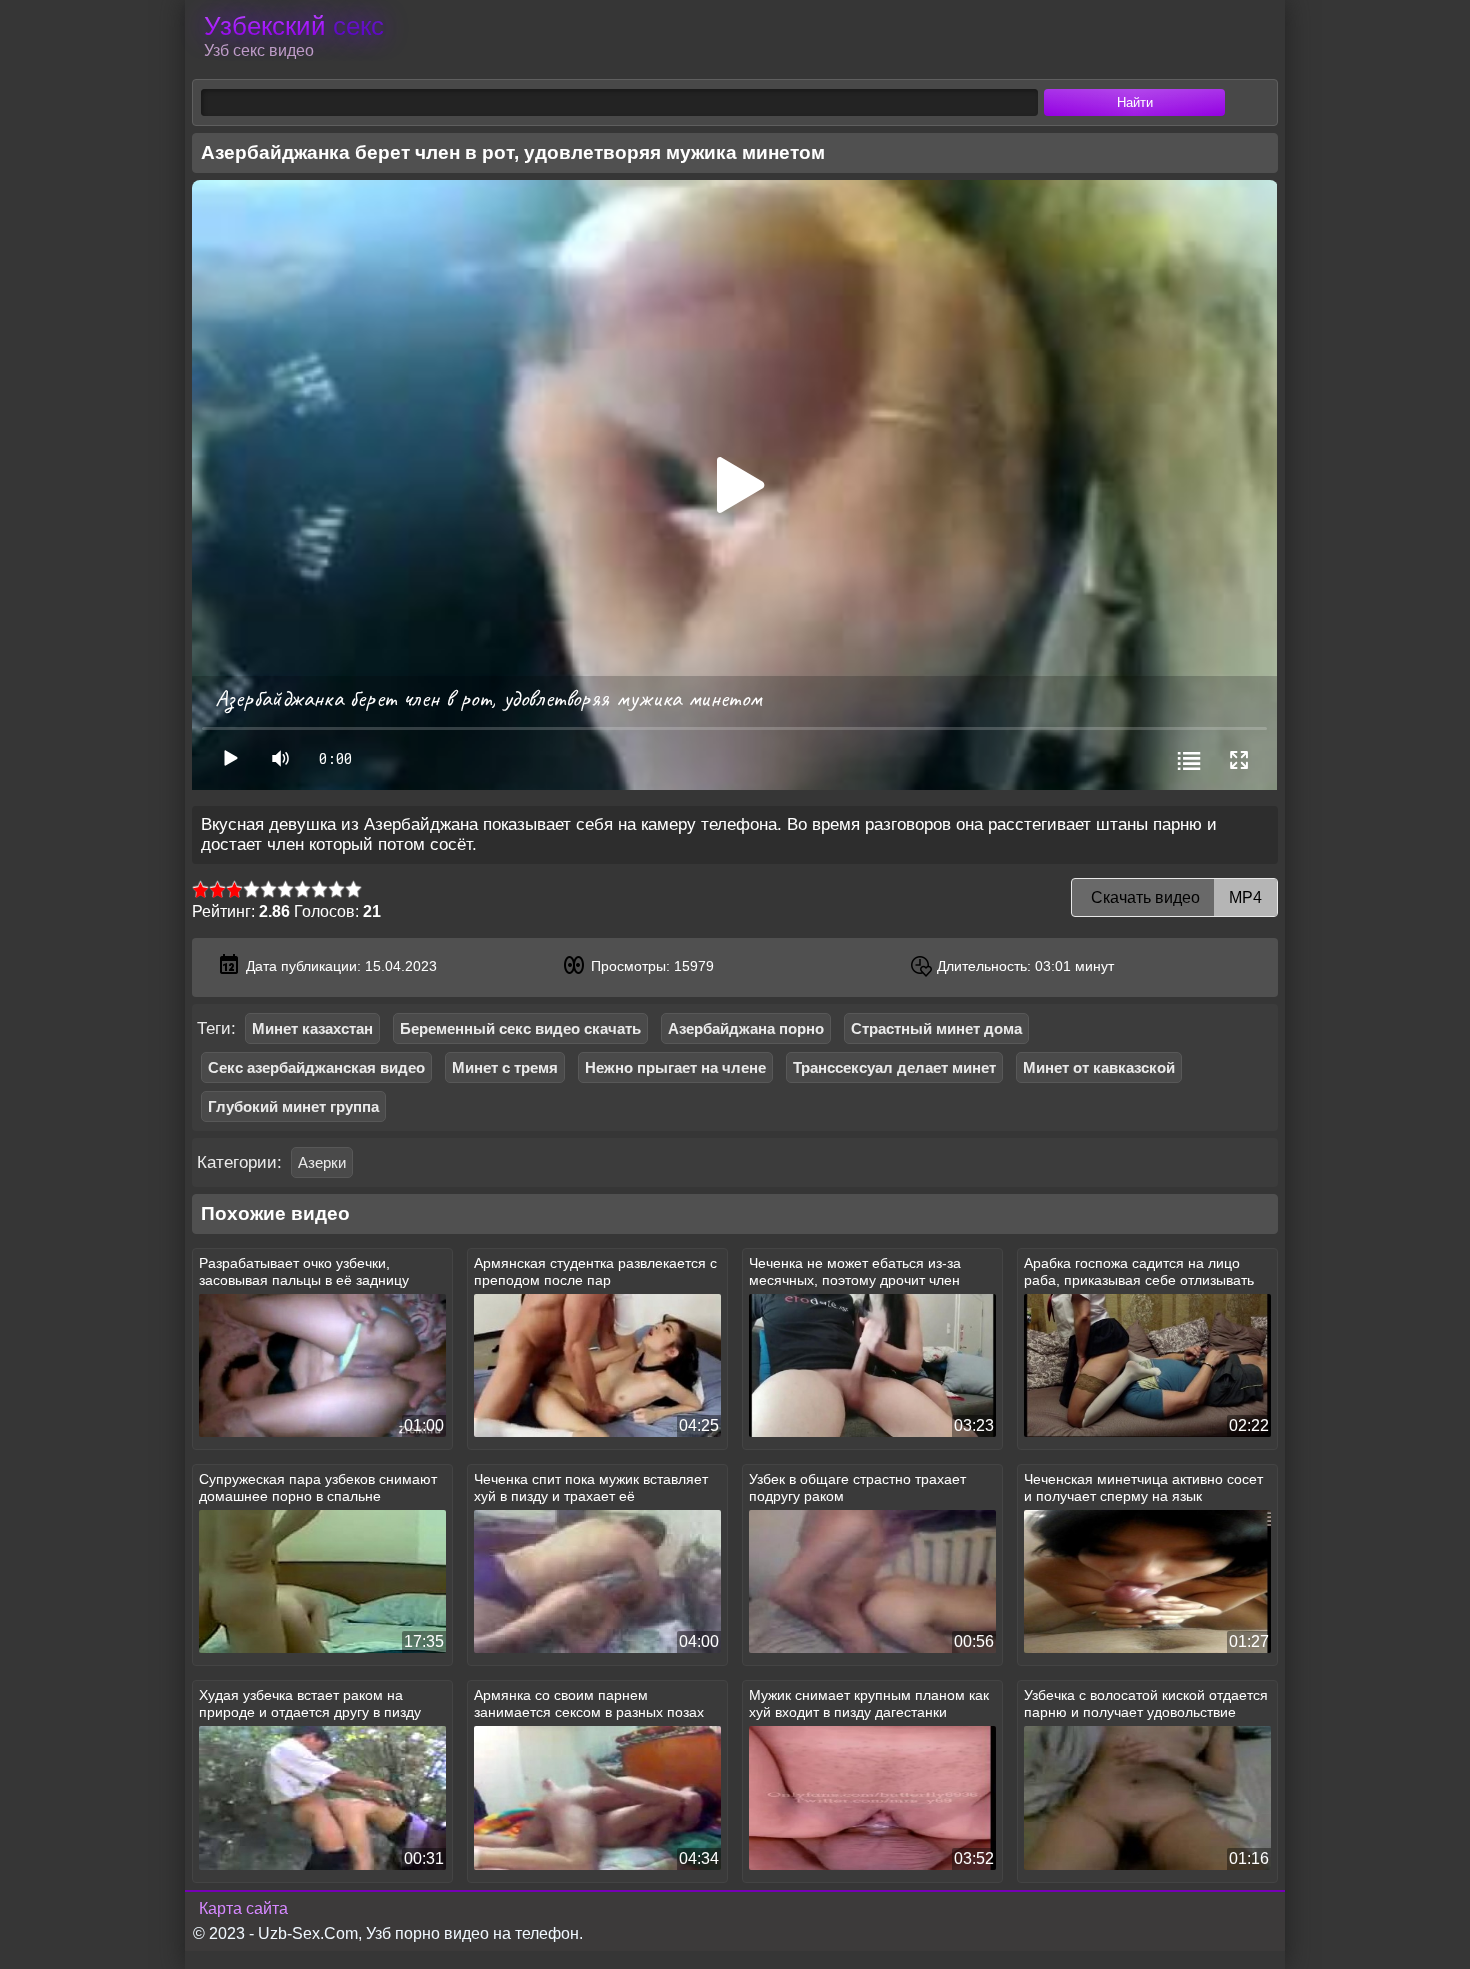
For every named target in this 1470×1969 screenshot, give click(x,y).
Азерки (322, 1162)
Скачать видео (1174, 897)
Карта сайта (243, 1908)
